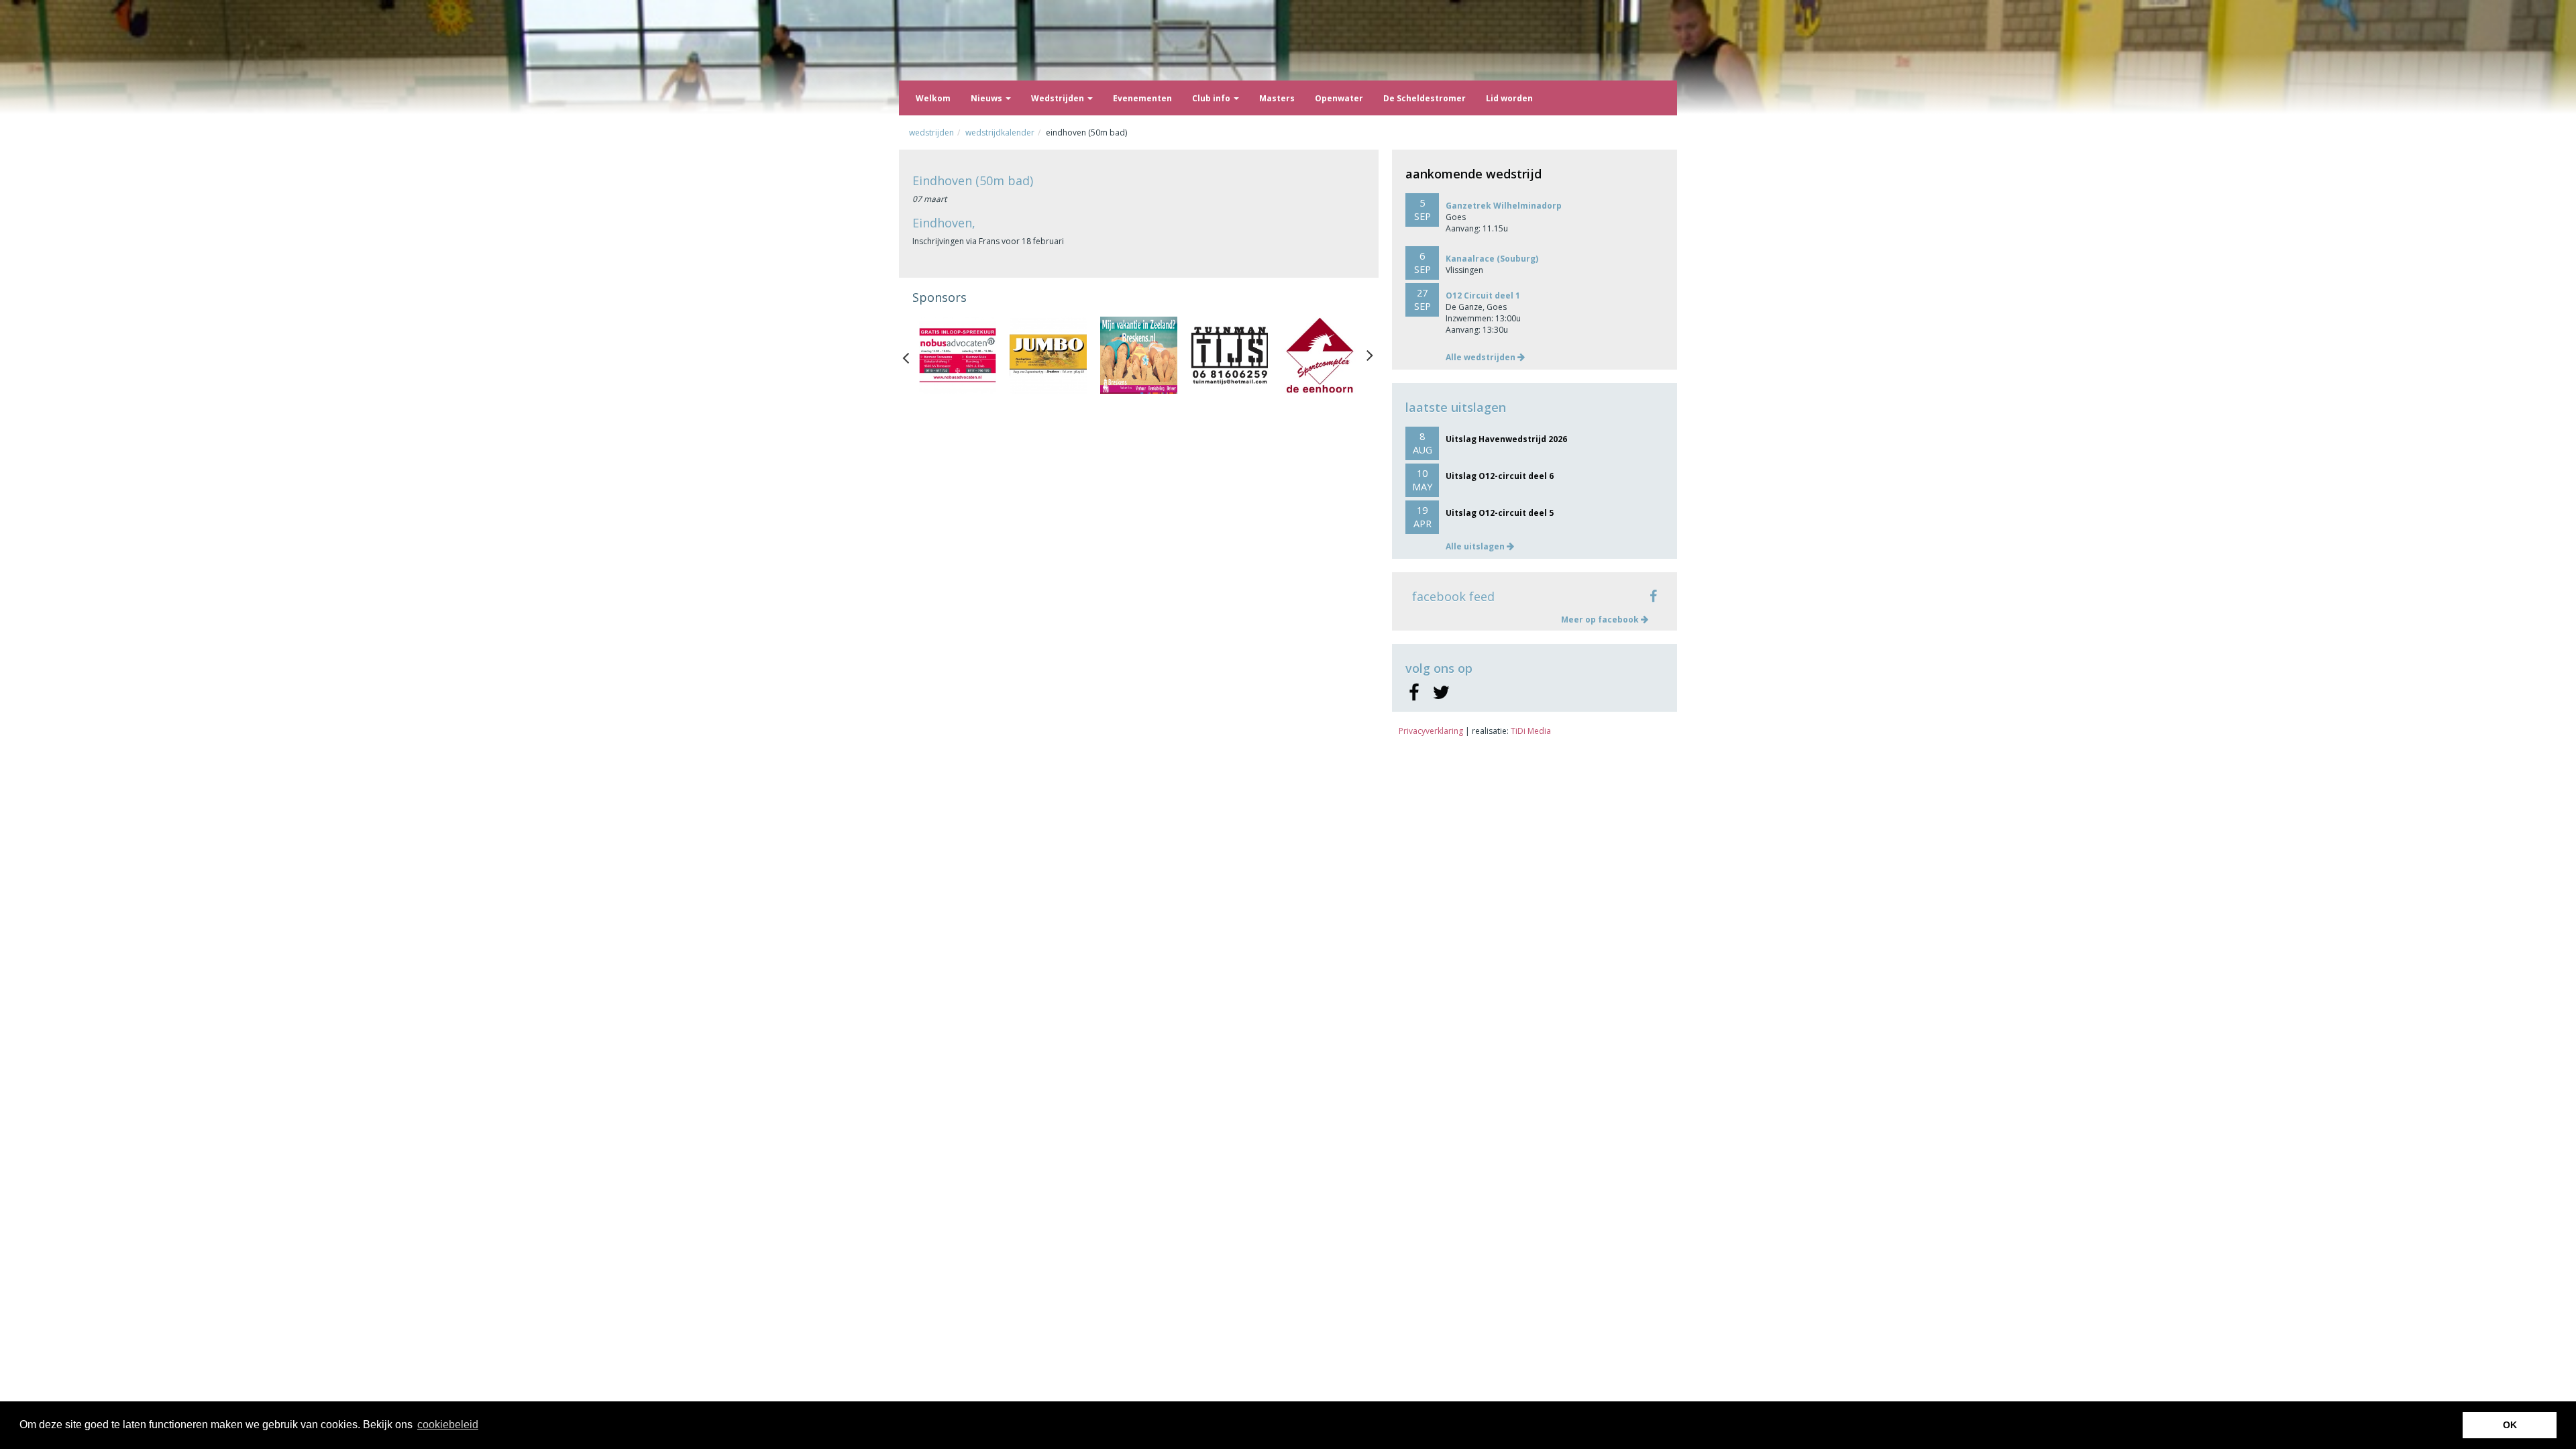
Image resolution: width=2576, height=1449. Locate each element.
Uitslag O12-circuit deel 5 (1500, 513)
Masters (1277, 98)
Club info (1212, 98)
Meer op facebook (1601, 620)
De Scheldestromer (1425, 98)
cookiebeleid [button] (448, 1425)
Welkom (933, 98)
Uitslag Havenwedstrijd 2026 (1506, 439)
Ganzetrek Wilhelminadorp (1504, 206)
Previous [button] (912, 355)
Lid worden (1509, 98)
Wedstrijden (1059, 98)
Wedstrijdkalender (1000, 132)
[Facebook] (1414, 693)
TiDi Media (1531, 731)
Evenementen (1142, 98)
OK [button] (2510, 1425)
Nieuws (987, 98)
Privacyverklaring (1431, 731)
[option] (958, 355)
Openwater (1339, 98)
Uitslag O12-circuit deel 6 (1500, 476)
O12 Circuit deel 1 (1483, 296)
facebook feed (1453, 596)
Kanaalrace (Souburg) (1492, 259)
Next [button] (1370, 355)
